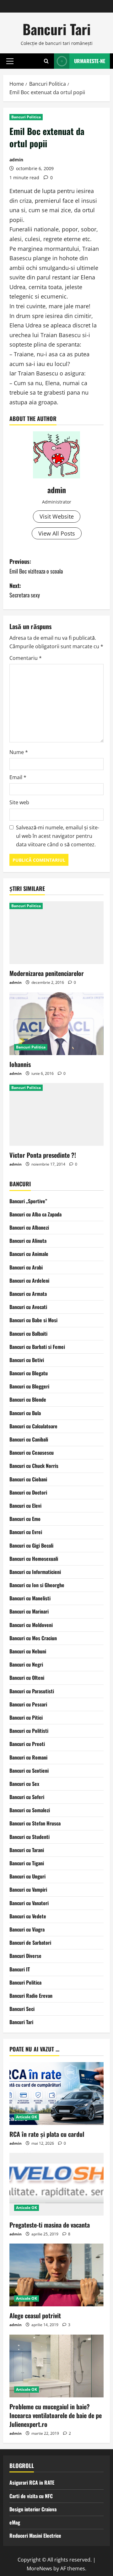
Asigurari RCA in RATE (32, 2482)
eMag (15, 2522)
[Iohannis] (56, 1024)
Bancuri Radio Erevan (31, 1996)
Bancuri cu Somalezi (30, 1810)
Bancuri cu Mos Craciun (33, 1638)
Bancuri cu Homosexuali (34, 1559)
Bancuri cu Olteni (27, 1678)
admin (16, 160)
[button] (10, 61)
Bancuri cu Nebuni (28, 1651)
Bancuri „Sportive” (28, 1201)
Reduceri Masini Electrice (35, 2536)
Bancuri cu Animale (29, 1254)
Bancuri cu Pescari (28, 1704)
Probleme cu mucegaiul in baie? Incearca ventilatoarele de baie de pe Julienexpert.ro (56, 2415)
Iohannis (20, 1064)
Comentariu (26, 658)
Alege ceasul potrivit (35, 2315)
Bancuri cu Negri (26, 1664)
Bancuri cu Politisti (29, 1731)
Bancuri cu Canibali (29, 1439)
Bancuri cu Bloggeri (29, 1386)
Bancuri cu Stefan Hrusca (35, 1823)
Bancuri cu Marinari (29, 1611)
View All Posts (57, 533)
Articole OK (27, 2117)
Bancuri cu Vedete (28, 1916)
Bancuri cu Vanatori (29, 1903)
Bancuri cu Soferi (27, 1797)
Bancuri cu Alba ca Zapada (35, 1214)
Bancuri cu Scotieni (29, 1770)
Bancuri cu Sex (24, 1784)
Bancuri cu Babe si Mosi (33, 1320)
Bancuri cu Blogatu (29, 1373)
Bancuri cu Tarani (27, 1850)
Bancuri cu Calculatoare (33, 1426)
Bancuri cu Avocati (28, 1307)
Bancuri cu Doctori (28, 1492)
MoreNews (39, 2568)
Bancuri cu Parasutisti (32, 1691)
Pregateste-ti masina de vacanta (50, 2225)
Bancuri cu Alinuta (28, 1241)
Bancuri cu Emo (25, 1519)
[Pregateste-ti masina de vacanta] (56, 2184)
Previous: (36, 566)
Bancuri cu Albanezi (29, 1227)
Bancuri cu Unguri (27, 1876)
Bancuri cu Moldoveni (31, 1625)
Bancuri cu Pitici (26, 1717)
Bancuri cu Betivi (27, 1360)
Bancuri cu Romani (28, 1757)
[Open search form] (46, 61)
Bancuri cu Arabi (26, 1267)
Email (18, 777)
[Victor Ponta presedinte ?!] (56, 1114)
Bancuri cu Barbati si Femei (37, 1347)
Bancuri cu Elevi (25, 1506)
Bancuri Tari (57, 29)
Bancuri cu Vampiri (28, 1889)
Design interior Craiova (33, 2509)
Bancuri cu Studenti (30, 1837)
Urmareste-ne (90, 61)
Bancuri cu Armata (28, 1294)
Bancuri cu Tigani (27, 1863)
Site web (19, 802)
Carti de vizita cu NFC (31, 2496)
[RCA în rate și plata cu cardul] (56, 2094)
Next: (25, 590)
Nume (19, 752)
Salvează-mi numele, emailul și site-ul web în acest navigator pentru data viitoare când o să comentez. (58, 836)
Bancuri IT (20, 1969)
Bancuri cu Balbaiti (28, 1334)
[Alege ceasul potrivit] (56, 2275)
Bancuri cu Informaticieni (35, 1572)
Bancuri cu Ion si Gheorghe (37, 1585)
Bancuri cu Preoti (27, 1744)
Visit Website (57, 516)
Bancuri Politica (26, 117)
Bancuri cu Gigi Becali (31, 1545)
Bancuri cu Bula (25, 1413)
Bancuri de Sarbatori (30, 1943)
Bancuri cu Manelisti (30, 1598)
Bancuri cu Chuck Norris (34, 1466)
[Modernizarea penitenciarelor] (56, 933)
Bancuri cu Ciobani (28, 1479)
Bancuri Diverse (25, 1956)
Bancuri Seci (22, 2009)
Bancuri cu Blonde (28, 1399)
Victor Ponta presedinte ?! (43, 1155)
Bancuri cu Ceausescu (32, 1452)
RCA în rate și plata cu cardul (47, 2134)
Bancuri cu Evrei (26, 1532)
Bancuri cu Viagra (27, 1929)
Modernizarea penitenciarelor (47, 973)
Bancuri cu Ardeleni (29, 1280)
